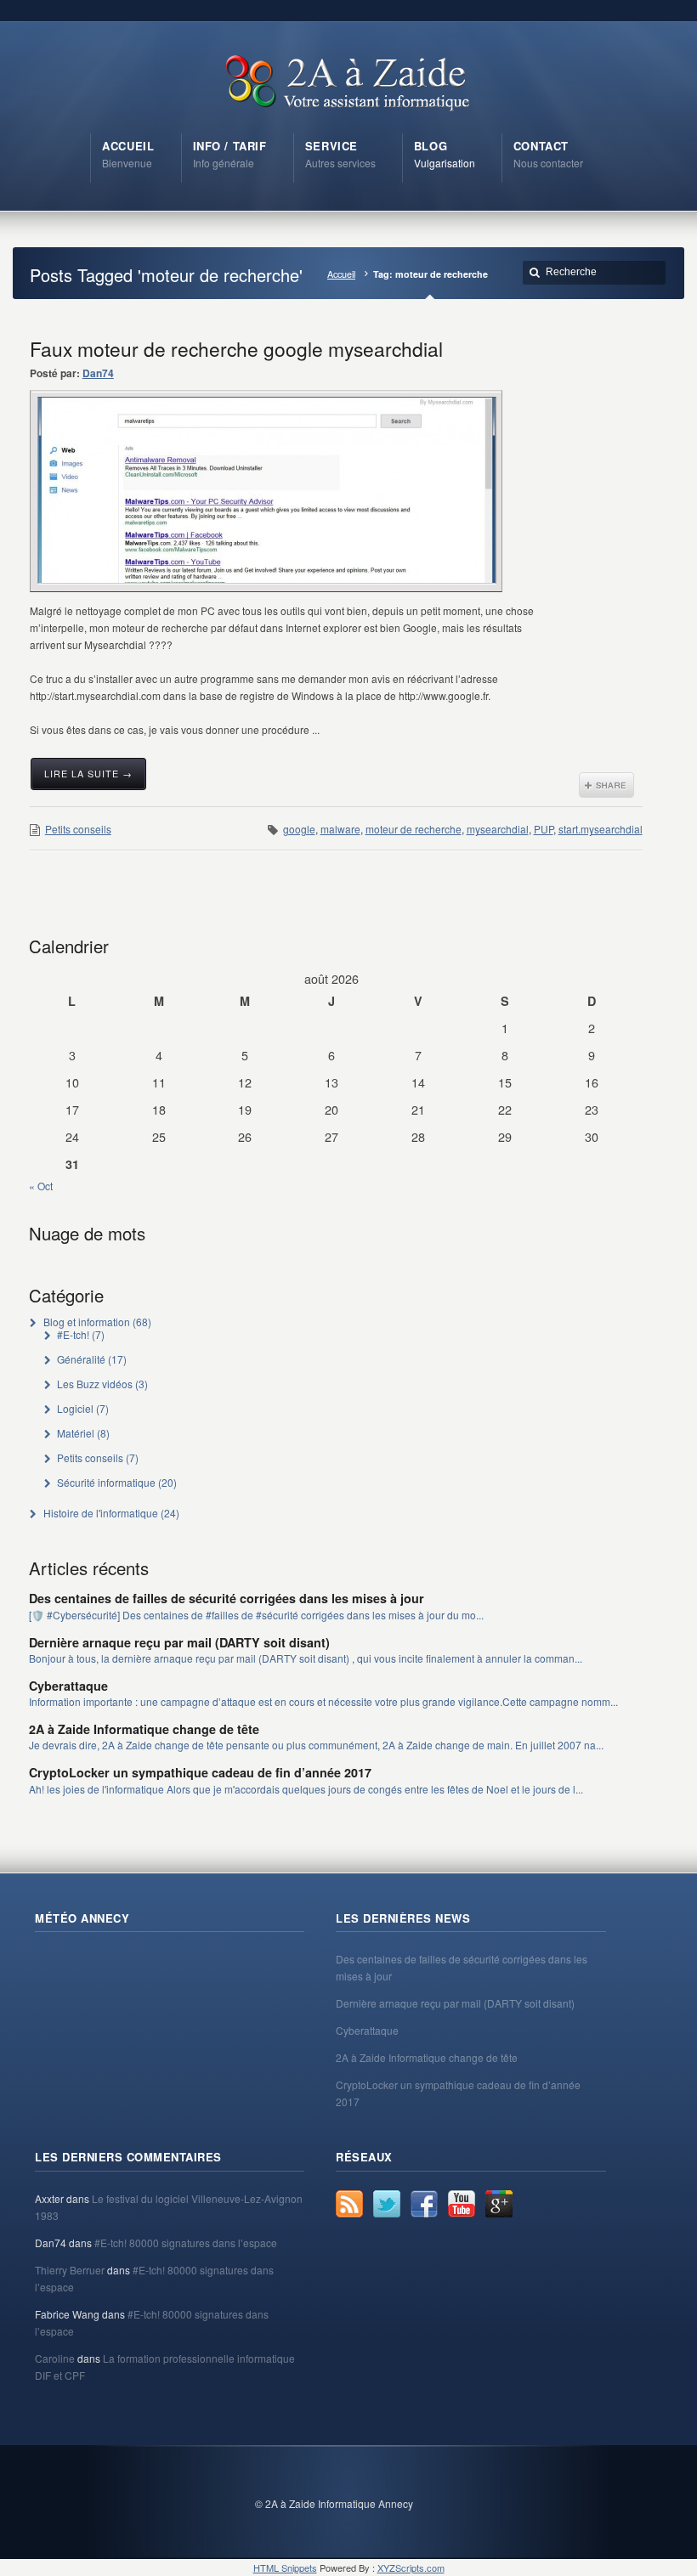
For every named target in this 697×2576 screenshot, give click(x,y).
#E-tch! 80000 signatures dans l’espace (186, 2243)
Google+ (499, 2204)
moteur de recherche (414, 829)
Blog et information (87, 1322)
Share (606, 785)
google (299, 829)
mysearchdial (498, 829)
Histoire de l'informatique (101, 1513)
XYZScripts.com (411, 2568)
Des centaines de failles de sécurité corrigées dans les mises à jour (227, 1598)
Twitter (387, 2204)
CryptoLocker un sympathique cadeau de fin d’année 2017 (200, 1772)
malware (340, 829)
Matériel (76, 1433)
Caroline (55, 2358)
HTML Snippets (285, 2568)
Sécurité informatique (106, 1482)
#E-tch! (73, 1334)
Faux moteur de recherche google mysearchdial (236, 348)
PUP (544, 829)
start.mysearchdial (601, 829)
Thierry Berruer (70, 2270)
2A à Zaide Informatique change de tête (144, 1729)
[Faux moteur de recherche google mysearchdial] (267, 490)
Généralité (81, 1359)
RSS (349, 2204)
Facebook (424, 2204)
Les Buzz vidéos (95, 1384)
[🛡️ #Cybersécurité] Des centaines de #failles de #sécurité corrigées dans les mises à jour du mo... (256, 1615)
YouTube (462, 2204)
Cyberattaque (68, 1686)
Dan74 (98, 373)
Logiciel (75, 1408)
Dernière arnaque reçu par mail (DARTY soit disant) (179, 1642)
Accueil (341, 274)
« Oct (41, 1186)
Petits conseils (78, 829)
